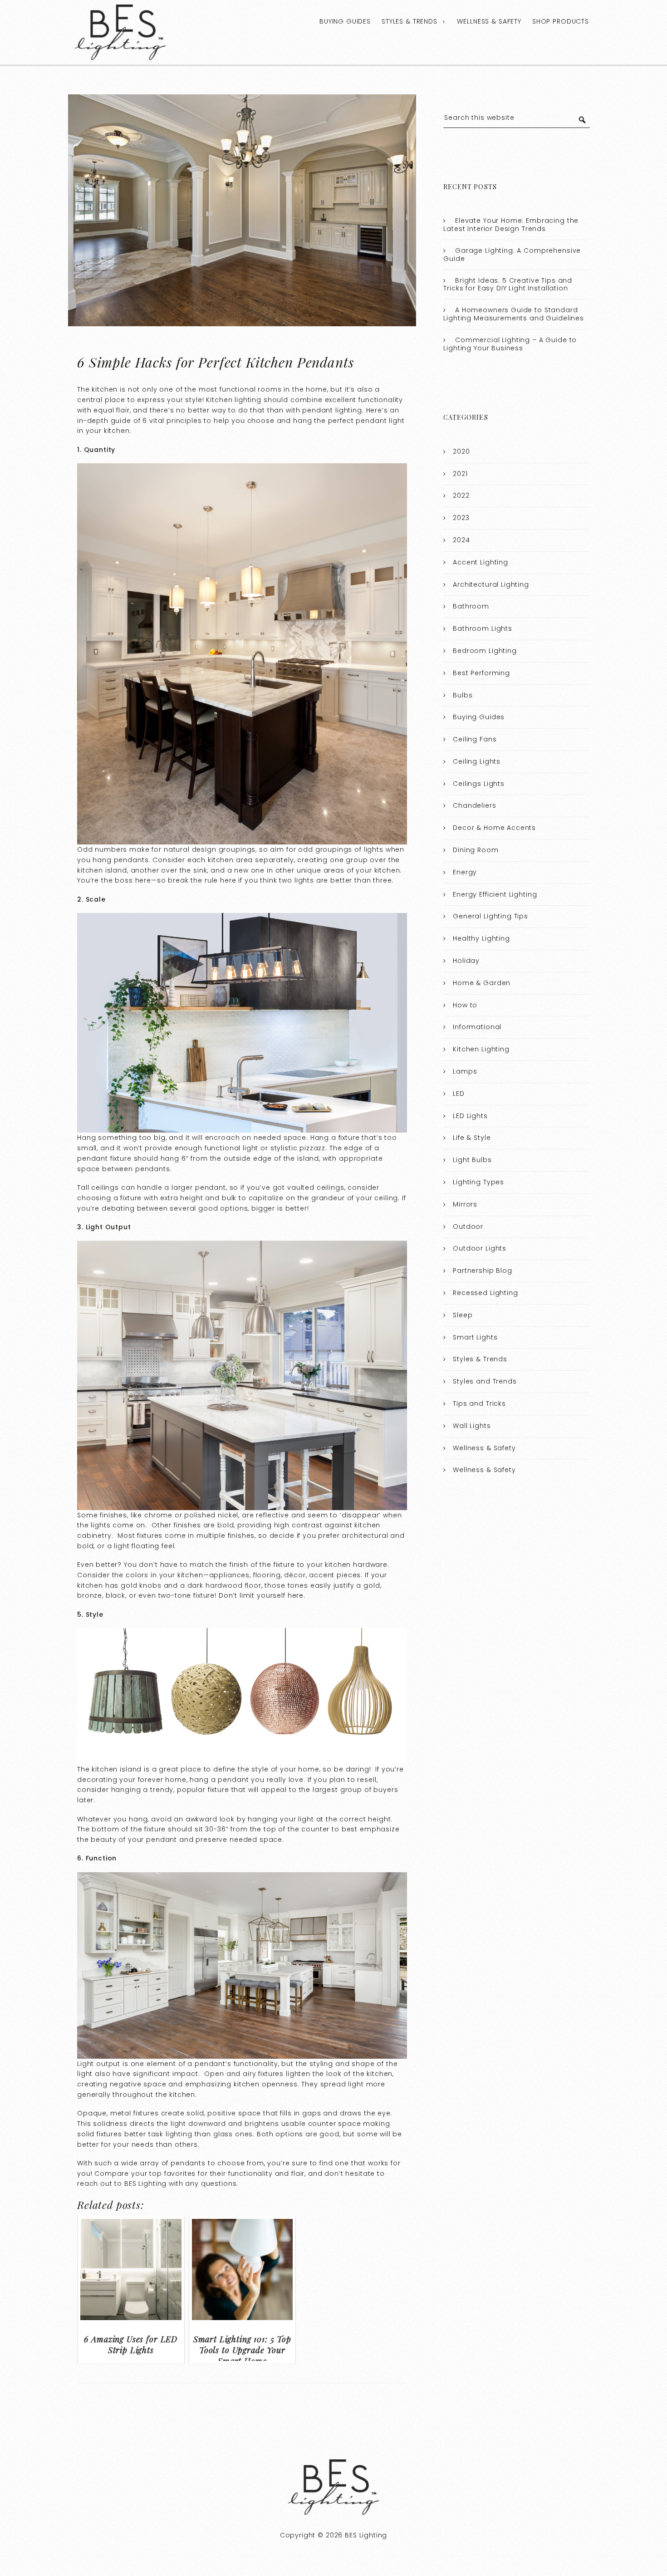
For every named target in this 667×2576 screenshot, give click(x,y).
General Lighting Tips (490, 916)
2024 (461, 540)
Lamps (465, 1071)
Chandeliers (474, 805)
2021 (460, 474)
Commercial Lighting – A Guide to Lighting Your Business (510, 344)
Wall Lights (472, 1426)
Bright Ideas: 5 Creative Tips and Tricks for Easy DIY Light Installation (508, 285)
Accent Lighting (481, 562)
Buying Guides (345, 21)
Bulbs (463, 695)
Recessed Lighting (485, 1293)
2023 (461, 518)
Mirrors (465, 1204)
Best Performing (481, 673)
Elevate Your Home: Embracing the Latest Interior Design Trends (511, 225)
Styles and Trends (485, 1381)
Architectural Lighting (491, 584)
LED (459, 1094)
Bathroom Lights (483, 628)
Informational (477, 1027)
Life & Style (472, 1138)
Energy (465, 872)
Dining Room (476, 850)
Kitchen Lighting (481, 1049)
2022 (461, 496)
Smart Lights (475, 1337)
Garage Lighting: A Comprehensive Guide (512, 255)
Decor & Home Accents (494, 828)
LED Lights (470, 1116)
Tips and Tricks (479, 1403)
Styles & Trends (410, 21)
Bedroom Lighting (485, 651)
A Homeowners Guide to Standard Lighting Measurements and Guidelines (514, 314)
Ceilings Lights (479, 784)
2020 (461, 451)
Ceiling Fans (475, 739)
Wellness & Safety (489, 21)
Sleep (463, 1315)
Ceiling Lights (477, 761)
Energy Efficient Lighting (495, 894)
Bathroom (471, 606)
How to (465, 1005)
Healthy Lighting (481, 938)
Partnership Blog (483, 1271)
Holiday (466, 961)
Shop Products (561, 21)
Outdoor (468, 1227)
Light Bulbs (472, 1160)
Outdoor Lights (480, 1248)
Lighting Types (478, 1182)
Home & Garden (482, 983)
